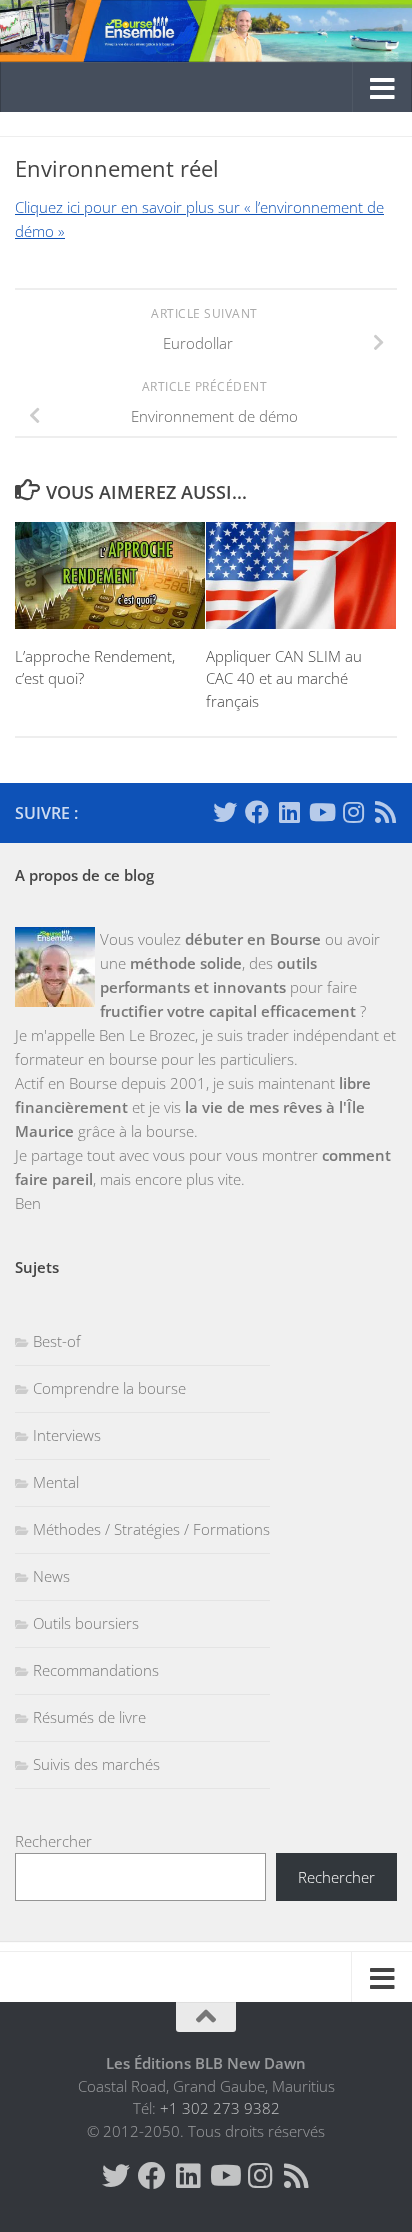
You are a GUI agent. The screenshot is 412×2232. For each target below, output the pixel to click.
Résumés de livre (89, 1717)
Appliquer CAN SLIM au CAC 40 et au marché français (284, 678)
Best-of (57, 1341)
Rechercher (53, 1841)
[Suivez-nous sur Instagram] (353, 812)
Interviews (67, 1435)
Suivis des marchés (96, 1764)
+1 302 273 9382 (220, 2108)
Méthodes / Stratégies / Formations (151, 1529)
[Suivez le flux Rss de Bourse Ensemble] (385, 812)
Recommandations (96, 1670)
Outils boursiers (86, 1623)
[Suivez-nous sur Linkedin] (289, 812)
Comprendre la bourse (109, 1388)
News (51, 1576)
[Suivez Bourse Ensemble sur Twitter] (225, 812)
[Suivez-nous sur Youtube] (321, 812)
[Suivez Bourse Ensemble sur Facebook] (257, 812)
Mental (56, 1482)
